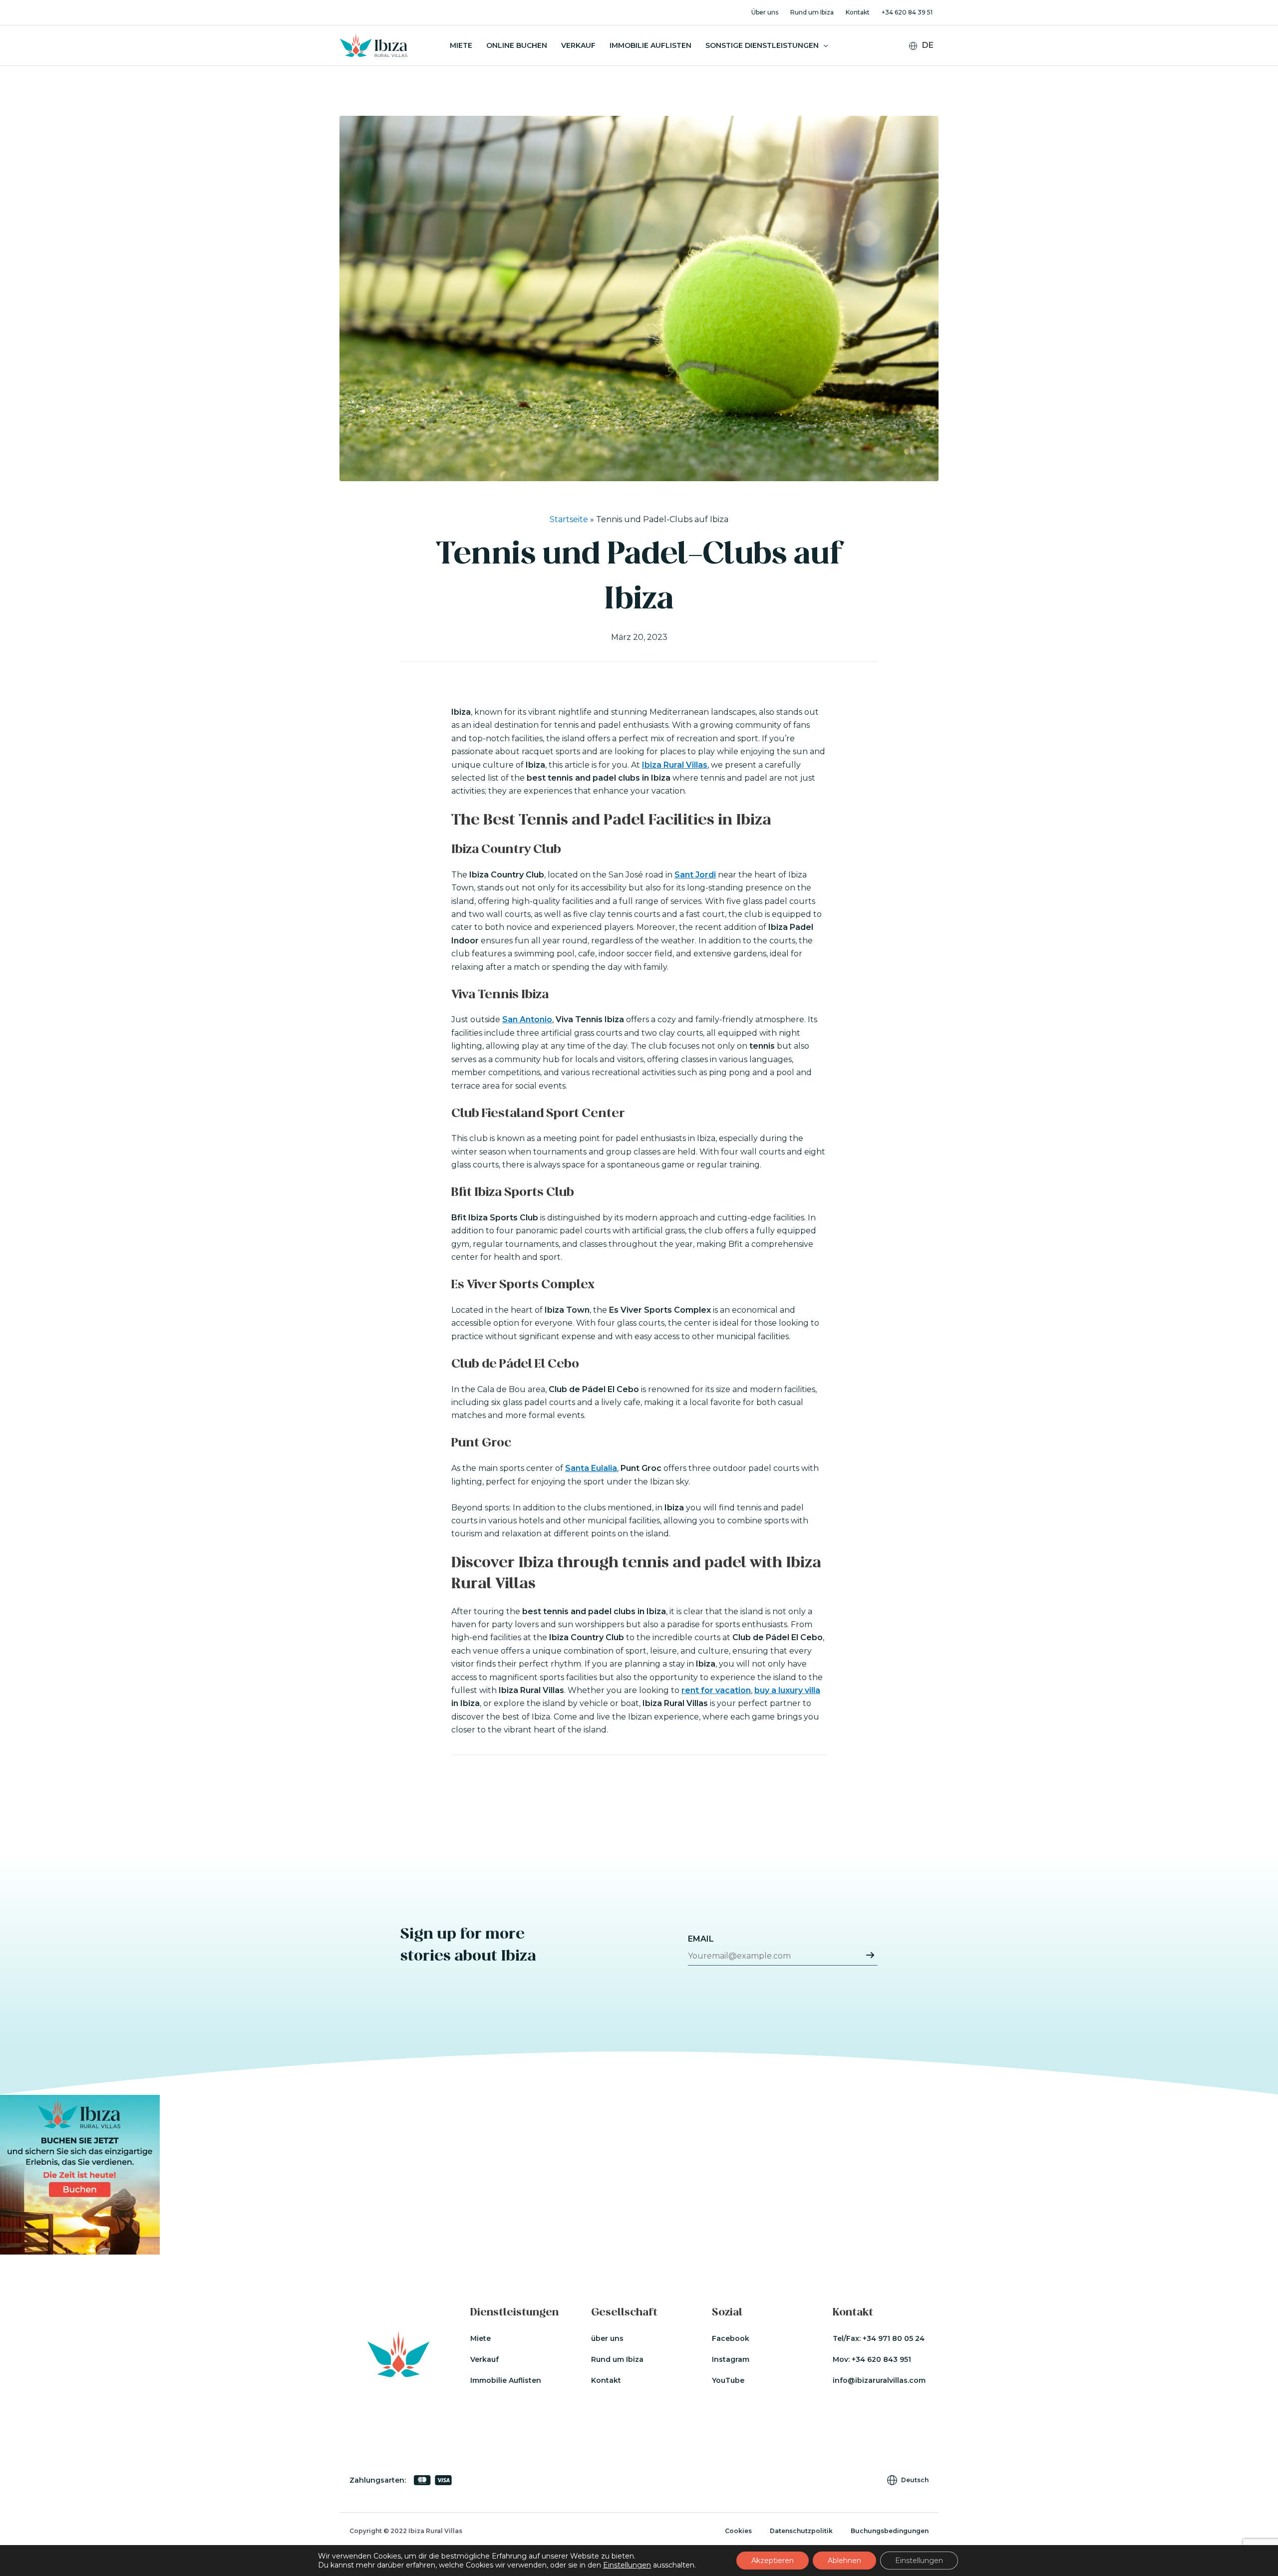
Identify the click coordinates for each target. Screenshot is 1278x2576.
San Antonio (527, 1019)
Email (701, 1939)
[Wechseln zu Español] (928, 74)
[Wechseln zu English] (928, 61)
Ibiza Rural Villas (675, 765)
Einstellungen (627, 2565)
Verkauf (578, 45)
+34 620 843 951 (881, 2359)
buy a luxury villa (787, 1690)
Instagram (731, 2359)
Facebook (731, 2338)
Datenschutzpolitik (801, 2531)
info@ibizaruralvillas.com (879, 2380)
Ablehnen (844, 2561)
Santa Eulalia (591, 1468)
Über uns (765, 12)
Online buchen (517, 45)
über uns (607, 2338)
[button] (823, 45)
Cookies (738, 2531)
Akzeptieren (773, 2561)
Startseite (569, 519)
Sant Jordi (695, 875)
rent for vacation (716, 1690)
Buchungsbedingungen (890, 2531)
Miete (461, 45)
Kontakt (858, 12)
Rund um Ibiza (812, 12)
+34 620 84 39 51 (907, 12)
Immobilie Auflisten (650, 45)
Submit (870, 1955)
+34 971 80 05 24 (894, 2338)
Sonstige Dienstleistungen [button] (762, 45)
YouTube (728, 2380)
